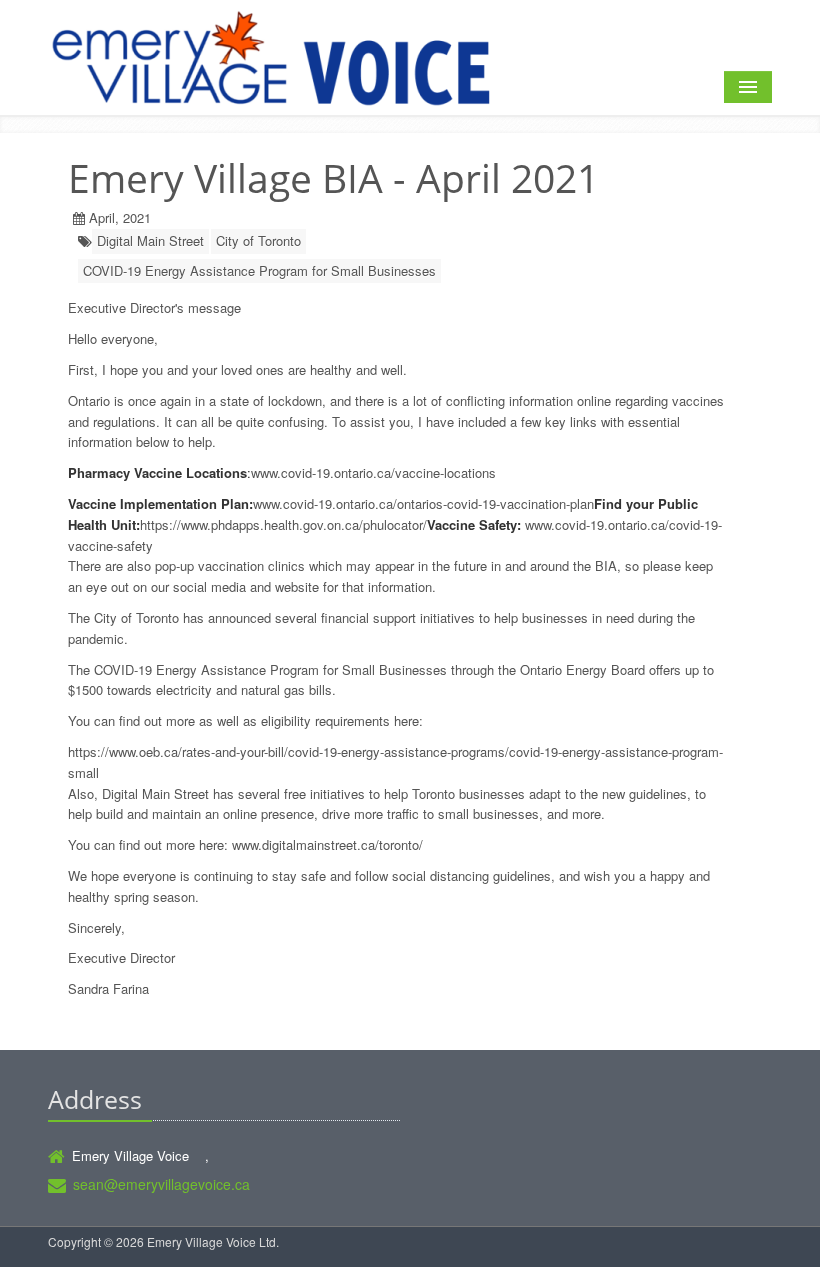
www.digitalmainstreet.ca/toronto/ (327, 844)
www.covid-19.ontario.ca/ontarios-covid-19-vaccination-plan (423, 503)
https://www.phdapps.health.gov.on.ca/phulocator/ (283, 524)
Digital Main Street (150, 240)
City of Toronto (258, 240)
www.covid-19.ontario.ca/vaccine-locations (373, 472)
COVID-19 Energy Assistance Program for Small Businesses (259, 270)
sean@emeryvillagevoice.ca (161, 1184)
